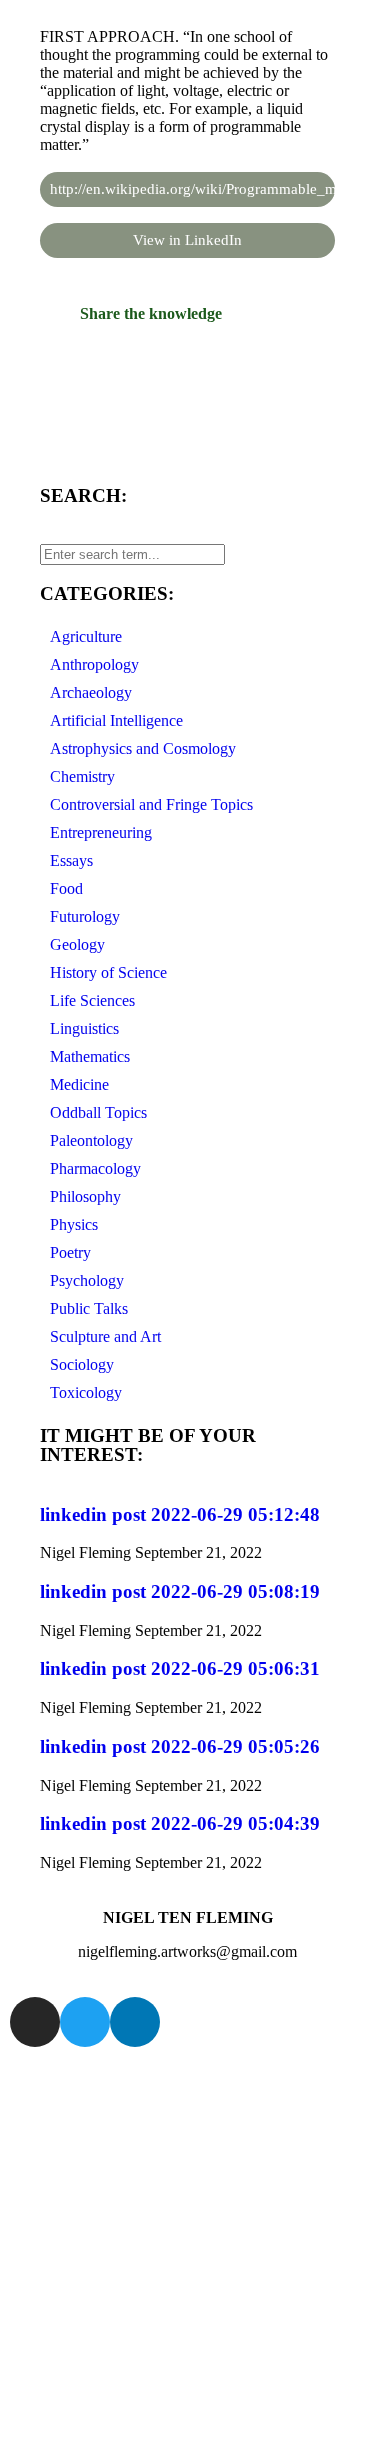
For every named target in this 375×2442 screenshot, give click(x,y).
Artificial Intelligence (116, 720)
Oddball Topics (98, 1112)
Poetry (70, 1252)
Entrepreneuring (101, 832)
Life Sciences (92, 1000)
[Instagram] (35, 2022)
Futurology (85, 916)
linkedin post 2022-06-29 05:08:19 (180, 1591)
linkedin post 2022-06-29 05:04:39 (180, 1823)
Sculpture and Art (105, 1336)
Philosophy (85, 1196)
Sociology (82, 1364)
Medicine (79, 1084)
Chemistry (82, 776)
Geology (77, 944)
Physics (74, 1224)
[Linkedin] (135, 2022)
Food (66, 888)
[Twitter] (85, 2022)
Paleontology (91, 1140)
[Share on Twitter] (187, 390)
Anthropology (94, 664)
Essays (71, 860)
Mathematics (90, 1056)
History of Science (108, 972)
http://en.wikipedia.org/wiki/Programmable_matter (192, 189)
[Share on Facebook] (187, 352)
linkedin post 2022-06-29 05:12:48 (180, 1514)
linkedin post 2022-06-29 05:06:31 (180, 1668)
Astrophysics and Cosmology (143, 748)
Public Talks (89, 1308)
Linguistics (84, 1028)
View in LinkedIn (187, 240)
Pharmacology (95, 1168)
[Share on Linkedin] (187, 428)
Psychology (87, 1280)
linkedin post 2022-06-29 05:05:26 (180, 1746)
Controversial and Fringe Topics (151, 804)
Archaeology (91, 692)
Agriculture (86, 636)
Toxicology (86, 1392)
